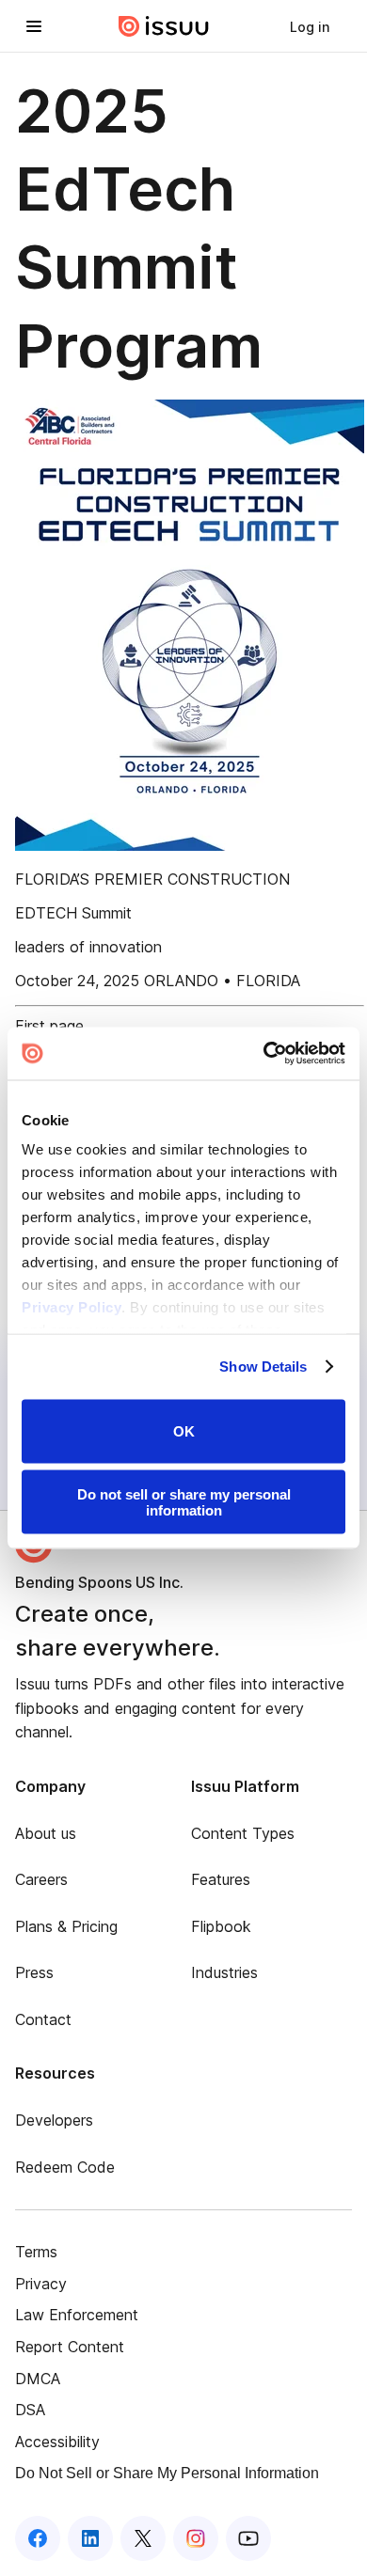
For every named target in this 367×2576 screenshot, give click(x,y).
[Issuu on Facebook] (38, 2538)
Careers (41, 1879)
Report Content (70, 2347)
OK (184, 1431)
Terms (36, 2252)
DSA (30, 2410)
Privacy (41, 2284)
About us (46, 1833)
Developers (54, 2120)
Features (221, 1879)
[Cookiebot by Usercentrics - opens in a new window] (264, 1054)
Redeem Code (65, 2167)
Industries (224, 1972)
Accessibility (57, 2442)
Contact (43, 2019)
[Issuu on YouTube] (248, 2538)
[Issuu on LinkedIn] (90, 2538)
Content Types (243, 1833)
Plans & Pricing (66, 1926)
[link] (310, 26)
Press (34, 1972)
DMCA (38, 2379)
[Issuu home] (164, 26)
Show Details (263, 1367)
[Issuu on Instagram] (196, 2538)
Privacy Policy (72, 1307)
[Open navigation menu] (34, 26)
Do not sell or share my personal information (184, 1502)
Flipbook (221, 1926)
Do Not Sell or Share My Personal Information (167, 2473)
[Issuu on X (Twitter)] (143, 2538)
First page (49, 1026)
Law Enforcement (77, 2315)
